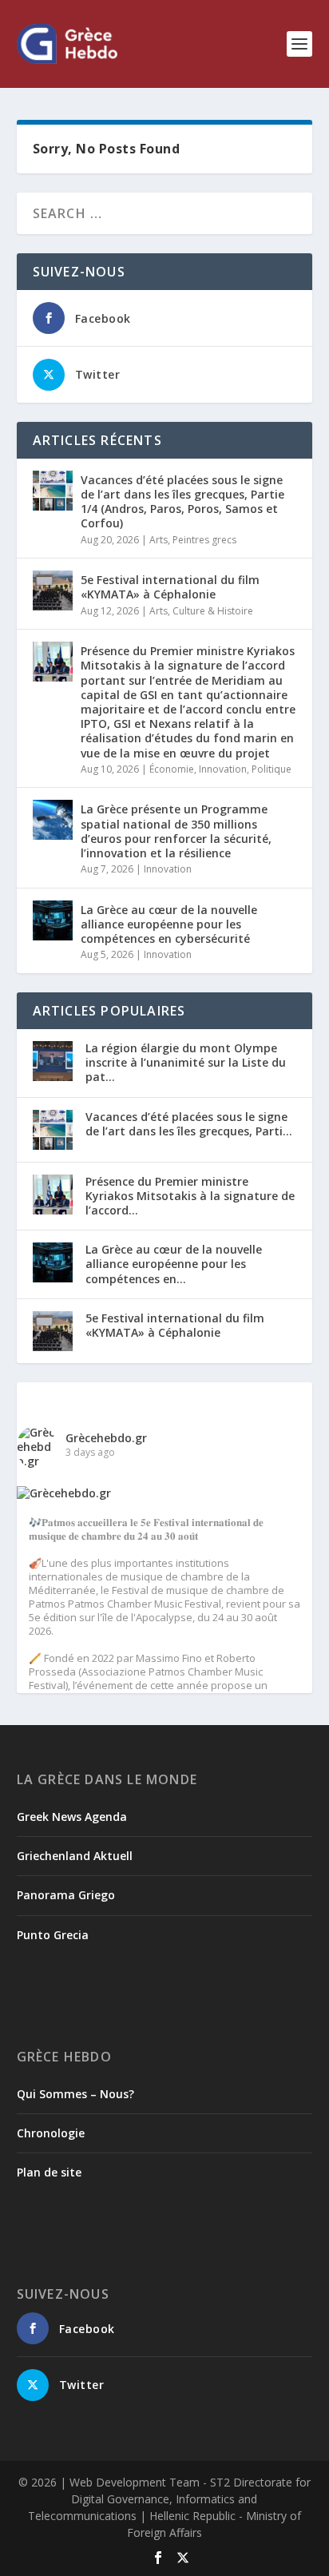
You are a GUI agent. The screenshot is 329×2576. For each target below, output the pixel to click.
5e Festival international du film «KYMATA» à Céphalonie (170, 587)
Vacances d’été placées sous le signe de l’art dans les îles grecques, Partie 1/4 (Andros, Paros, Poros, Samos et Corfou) (182, 502)
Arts (159, 540)
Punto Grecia (53, 1935)
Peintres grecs (204, 540)
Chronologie (51, 2133)
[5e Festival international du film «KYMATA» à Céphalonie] (53, 590)
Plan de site (49, 2172)
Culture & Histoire (213, 611)
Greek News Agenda (72, 1817)
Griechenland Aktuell (75, 1856)
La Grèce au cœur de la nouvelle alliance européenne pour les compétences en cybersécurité (169, 924)
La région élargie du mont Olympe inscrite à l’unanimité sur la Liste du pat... (186, 1062)
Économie (172, 769)
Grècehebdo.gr (106, 1438)
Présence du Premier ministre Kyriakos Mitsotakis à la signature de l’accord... (190, 1196)
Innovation (223, 769)
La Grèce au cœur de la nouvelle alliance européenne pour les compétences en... (174, 1264)
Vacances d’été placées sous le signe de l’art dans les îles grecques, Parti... (189, 1124)
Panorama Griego (66, 1895)
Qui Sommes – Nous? (75, 2094)
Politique (272, 769)
